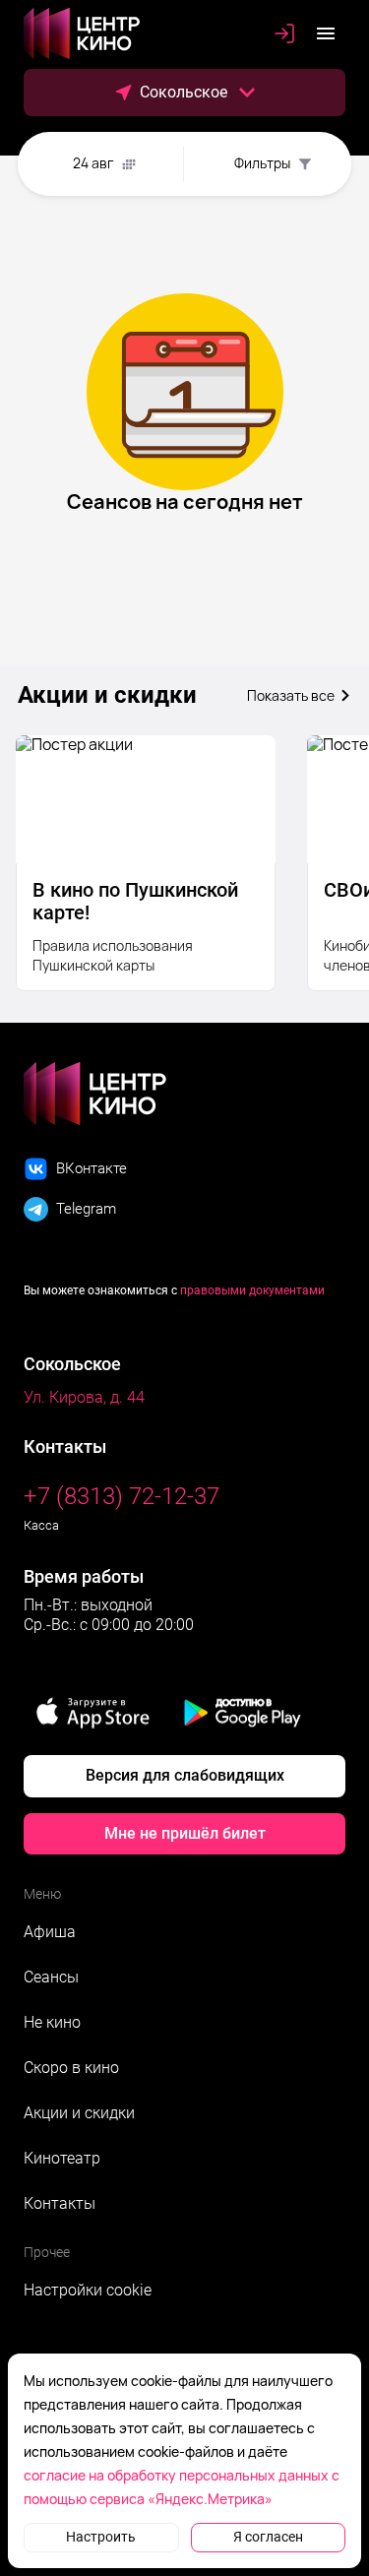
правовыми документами (252, 1290)
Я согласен (268, 2537)
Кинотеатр (62, 2158)
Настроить (101, 2537)
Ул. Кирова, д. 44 (84, 1397)
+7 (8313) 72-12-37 (122, 1496)
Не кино (52, 2022)
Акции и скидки (79, 2113)
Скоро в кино (71, 2068)
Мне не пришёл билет (185, 1833)
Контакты (60, 2203)
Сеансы (51, 1977)
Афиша (50, 1932)
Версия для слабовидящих (185, 1775)
